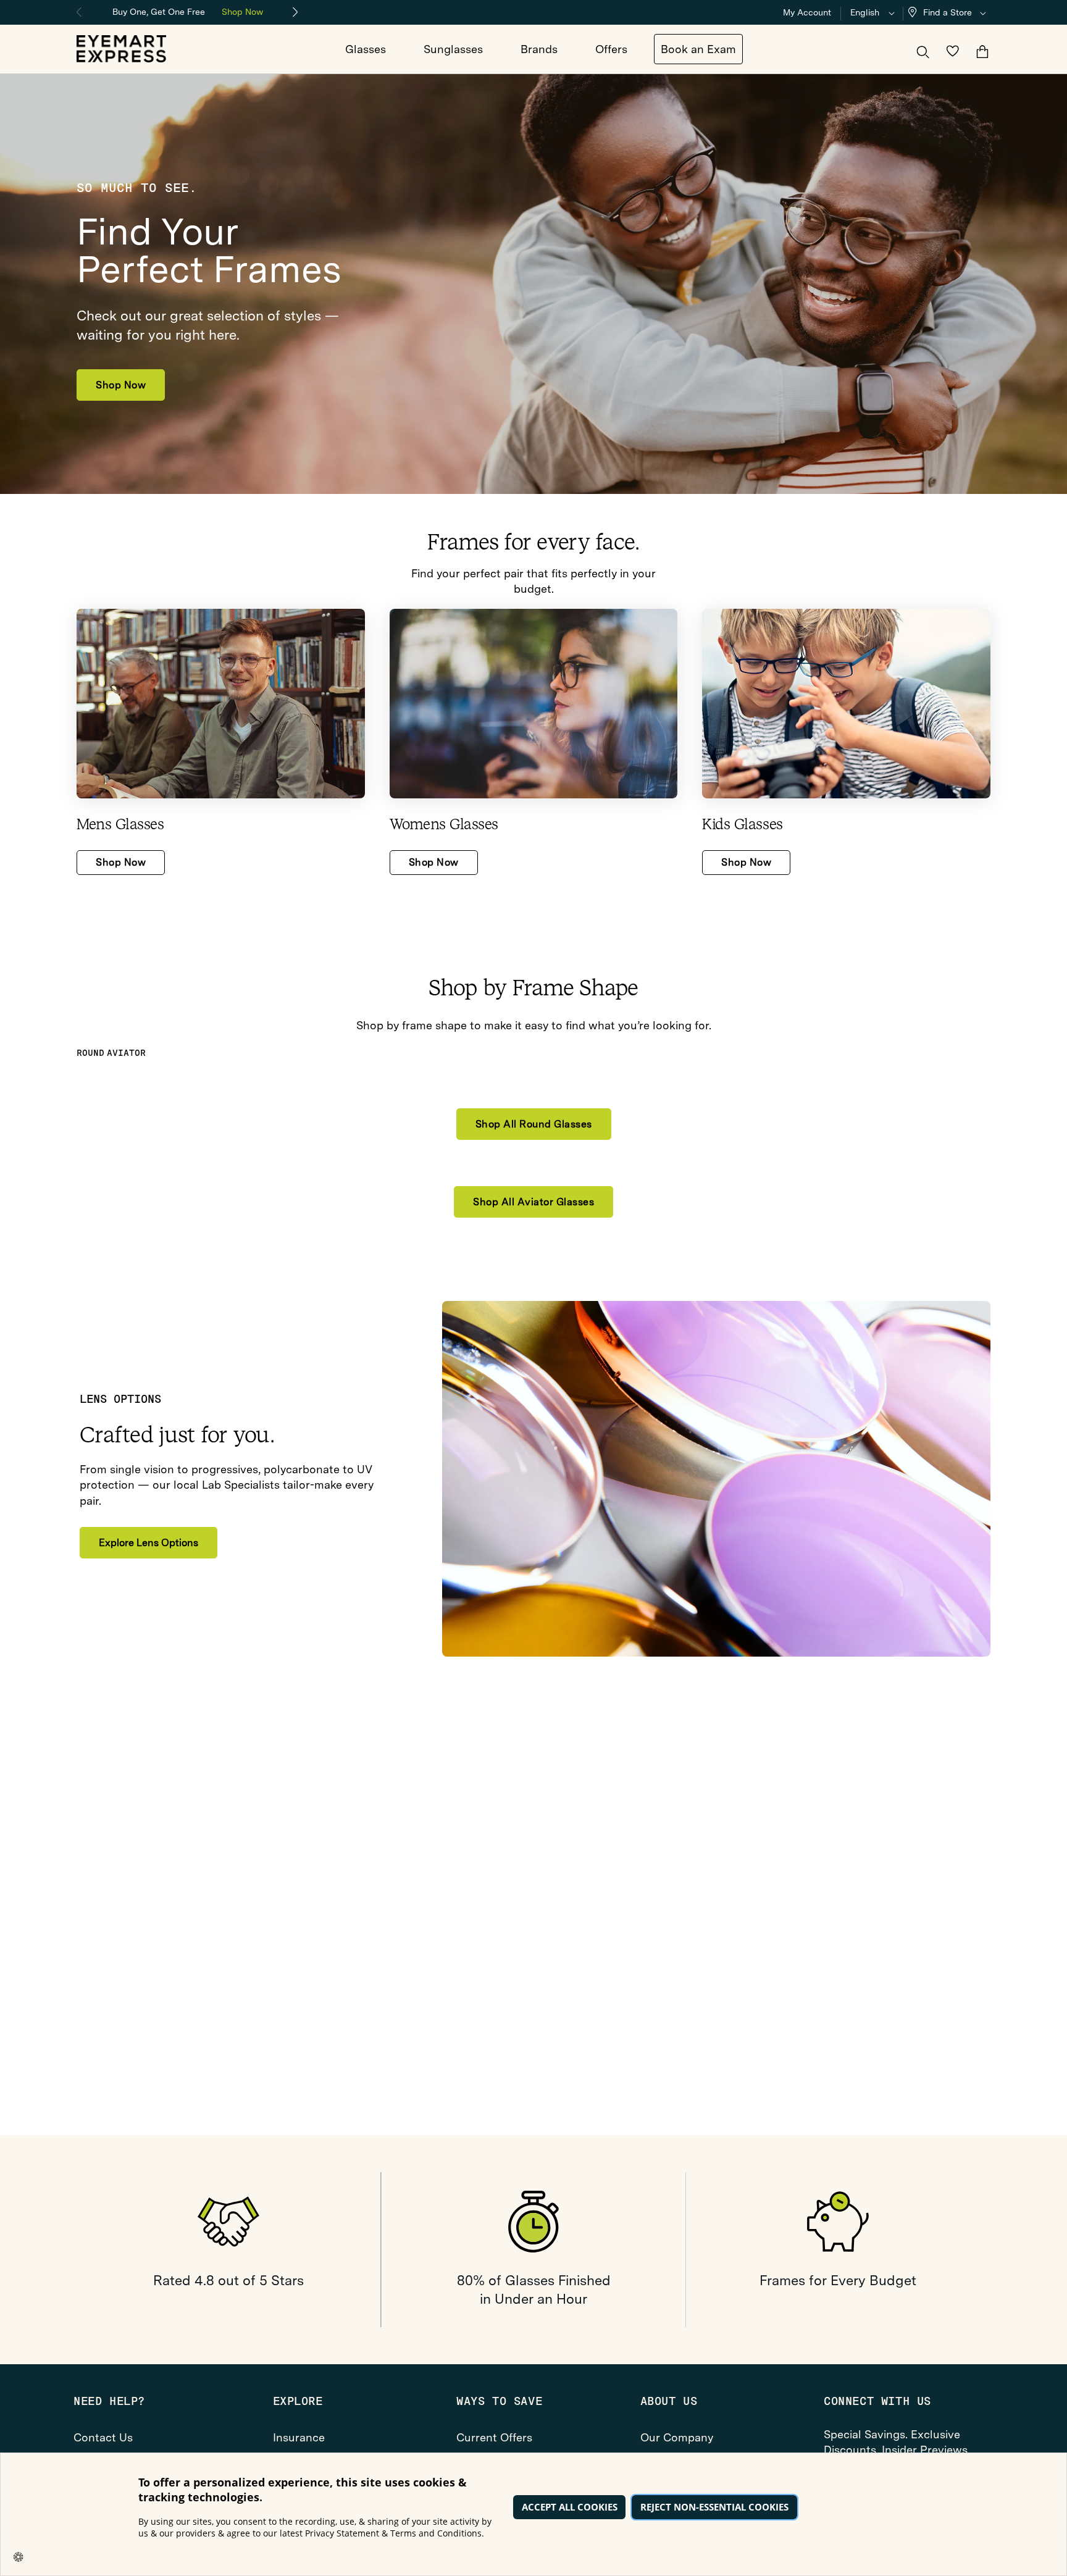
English (865, 12)
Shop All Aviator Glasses (533, 1202)
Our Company (677, 2437)
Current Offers (494, 2437)
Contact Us (103, 2437)
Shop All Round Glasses (534, 1124)
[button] (950, 13)
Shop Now (242, 12)
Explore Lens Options (149, 1543)
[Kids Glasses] (846, 704)
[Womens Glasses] (534, 704)
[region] (188, 11)
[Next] (296, 12)
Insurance (299, 2437)
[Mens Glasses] (221, 704)
